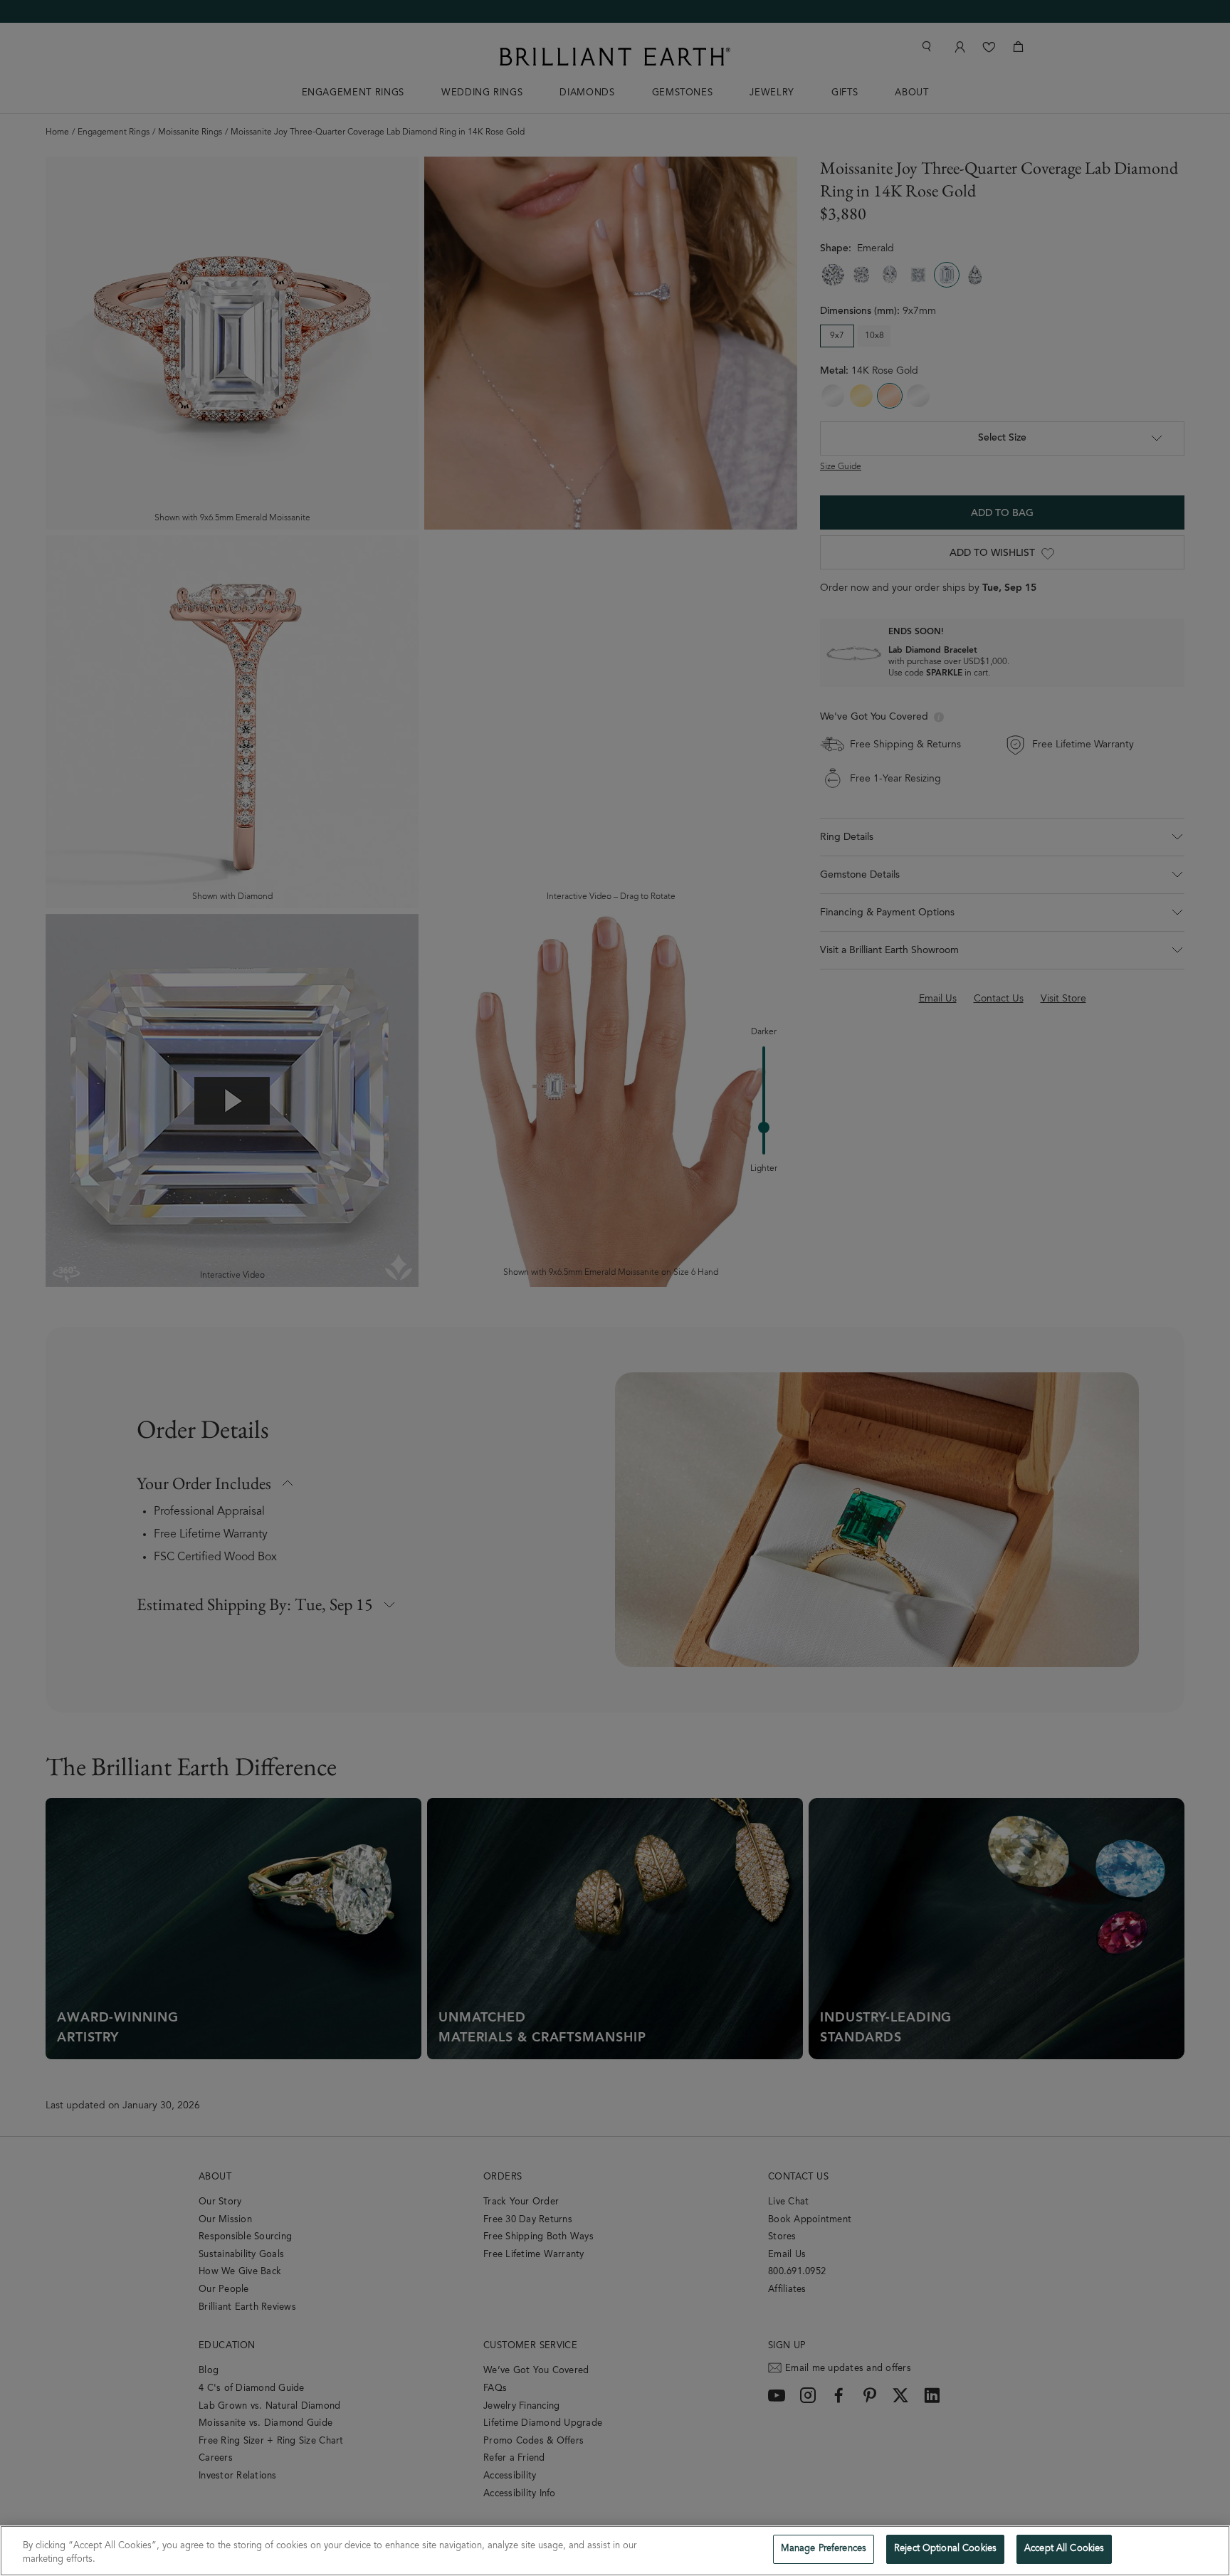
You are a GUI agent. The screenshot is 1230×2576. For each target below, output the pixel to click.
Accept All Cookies (1064, 2549)
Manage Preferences (824, 2549)
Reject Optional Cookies (945, 2549)
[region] (615, 2551)
